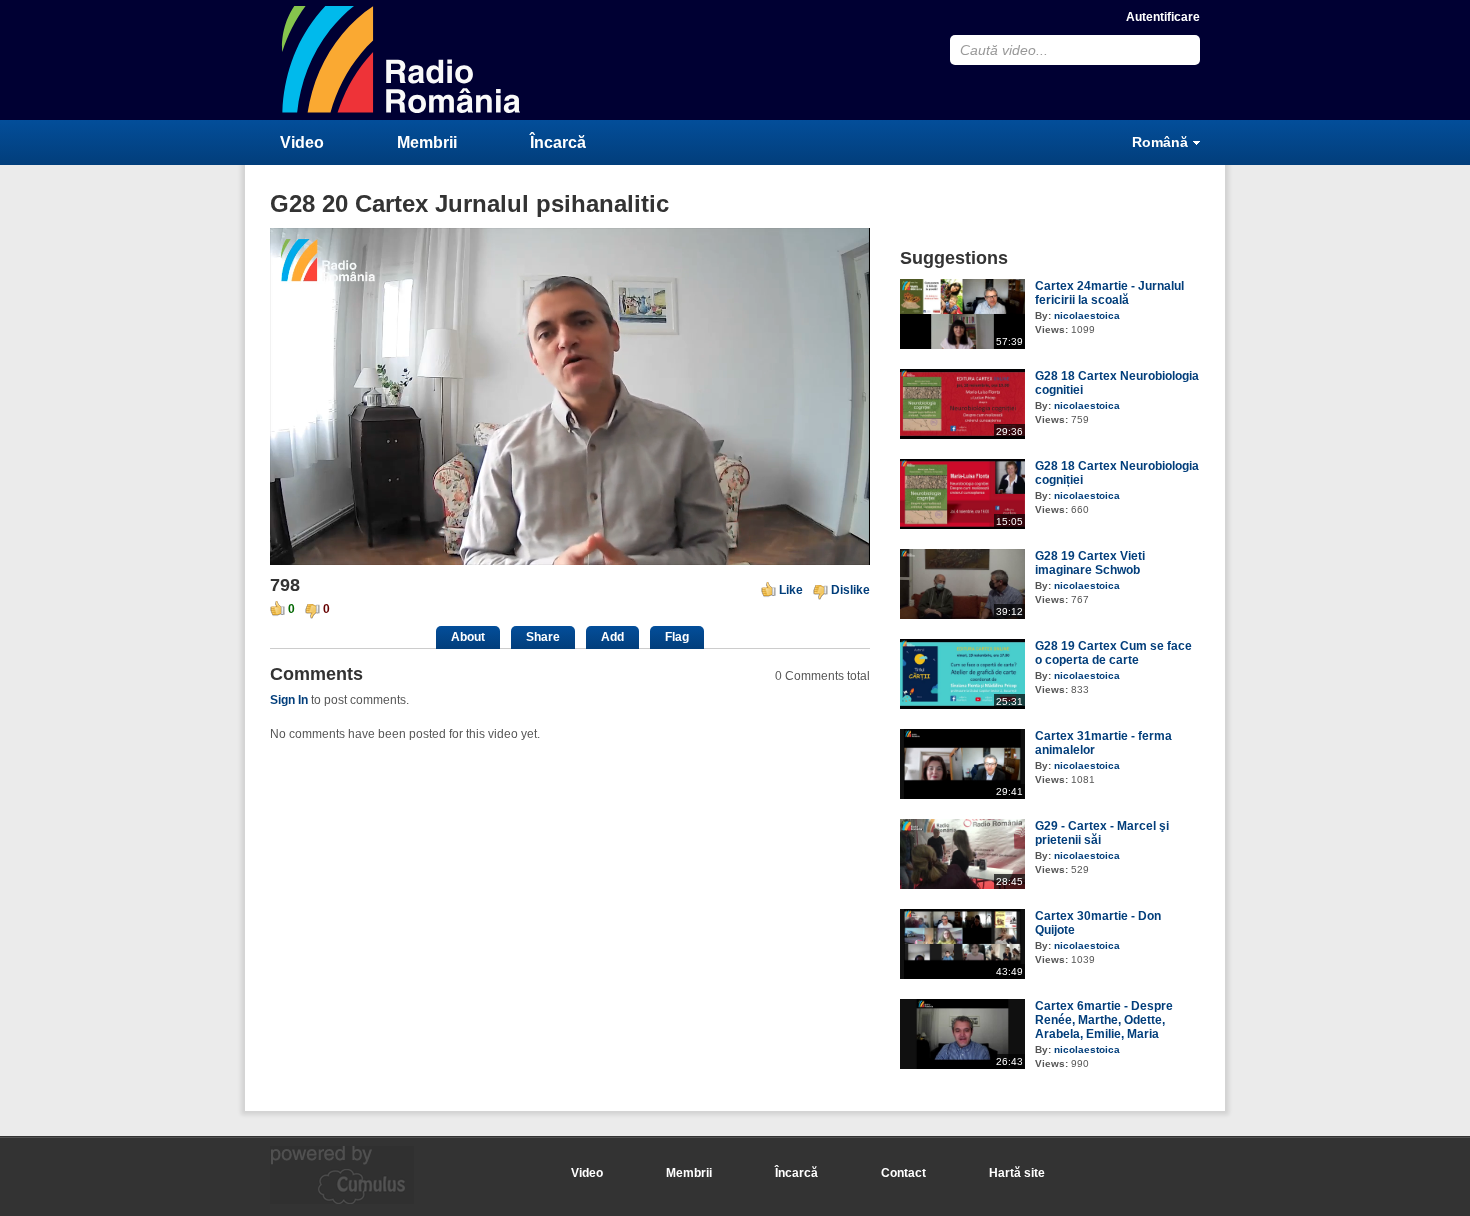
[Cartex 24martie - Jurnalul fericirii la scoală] (962, 345)
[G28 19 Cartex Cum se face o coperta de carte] (962, 705)
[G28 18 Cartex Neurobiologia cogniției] (962, 525)
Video (302, 142)
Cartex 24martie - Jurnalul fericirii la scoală (1109, 293)
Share (543, 637)
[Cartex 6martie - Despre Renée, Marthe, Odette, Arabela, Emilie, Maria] (962, 1065)
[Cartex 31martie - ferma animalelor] (962, 795)
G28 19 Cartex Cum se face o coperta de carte (1113, 653)
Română (1160, 142)
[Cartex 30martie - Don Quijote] (962, 975)
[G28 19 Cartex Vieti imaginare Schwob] (962, 615)
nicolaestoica (1087, 315)
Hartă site (1017, 1173)
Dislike (850, 590)
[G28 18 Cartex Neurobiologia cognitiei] (962, 435)
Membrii (427, 142)
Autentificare (1163, 17)
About (468, 637)
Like (791, 590)
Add (612, 637)
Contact (903, 1173)
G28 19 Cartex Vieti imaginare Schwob (1090, 563)
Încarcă (558, 142)
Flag (677, 637)
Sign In (289, 700)
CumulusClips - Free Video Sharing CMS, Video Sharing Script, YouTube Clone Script (402, 59)
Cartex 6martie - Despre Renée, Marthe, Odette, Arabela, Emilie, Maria (1104, 1020)
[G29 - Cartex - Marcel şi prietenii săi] (962, 885)
